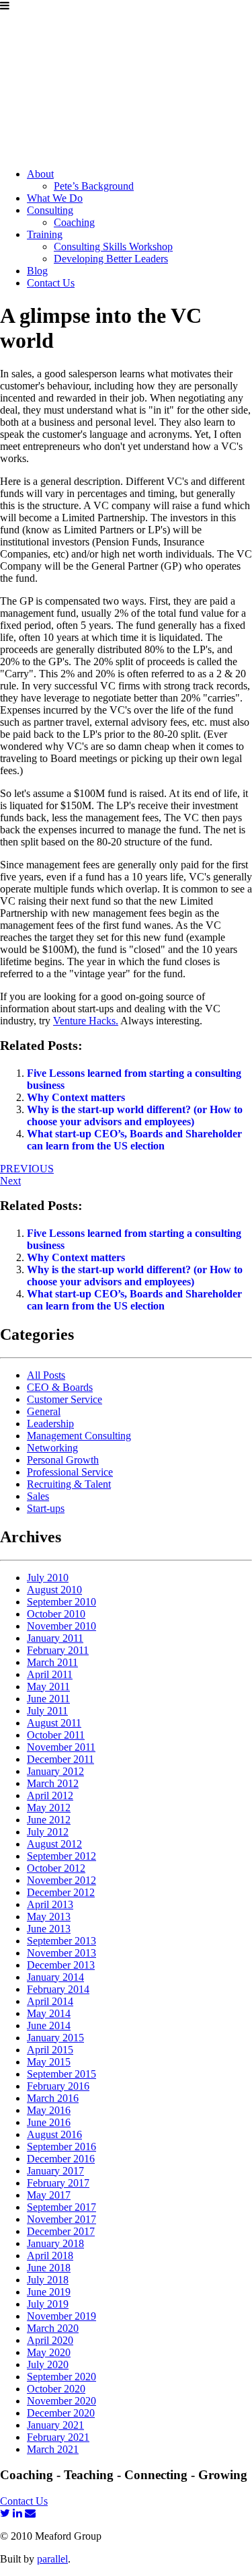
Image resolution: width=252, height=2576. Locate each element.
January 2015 (55, 2038)
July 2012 (48, 1832)
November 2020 (61, 2401)
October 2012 (56, 1868)
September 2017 (61, 2207)
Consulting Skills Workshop (113, 247)
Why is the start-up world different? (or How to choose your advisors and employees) (135, 1115)
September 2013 (61, 1941)
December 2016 (61, 2159)
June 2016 (49, 2122)
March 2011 (52, 1662)
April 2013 (50, 1904)
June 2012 (49, 1820)
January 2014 (55, 1977)
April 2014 (50, 2001)
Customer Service (65, 1399)
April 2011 (50, 1674)
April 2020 (50, 2340)
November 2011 (61, 1747)
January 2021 (55, 2425)
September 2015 (61, 2074)
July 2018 (48, 2280)
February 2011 (58, 1650)
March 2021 (53, 2449)
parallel (52, 2559)
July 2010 (48, 1578)
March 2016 (53, 2098)
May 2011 (48, 1687)
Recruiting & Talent (69, 1484)
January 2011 (55, 1638)
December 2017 (61, 2231)
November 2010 (61, 1626)
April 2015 (50, 2050)
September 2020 (61, 2377)
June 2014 (49, 2025)
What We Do (55, 198)
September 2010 (61, 1602)
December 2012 (61, 1892)
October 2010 (56, 1614)
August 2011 (54, 1723)
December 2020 (61, 2413)
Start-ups (46, 1508)
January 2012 (55, 1771)
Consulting (50, 210)
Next (10, 1181)
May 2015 (49, 2062)
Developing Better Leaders (111, 259)
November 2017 (61, 2219)
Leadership (50, 1424)
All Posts (46, 1375)
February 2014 (58, 1989)
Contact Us (51, 283)
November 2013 (61, 1953)
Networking (52, 1448)
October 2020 (56, 2389)
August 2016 (54, 2134)
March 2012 (53, 1783)
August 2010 (54, 1590)
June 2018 (49, 2268)
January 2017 (55, 2171)
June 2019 (49, 2292)
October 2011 (56, 1735)
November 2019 (61, 2316)
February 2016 (58, 2086)
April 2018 (50, 2256)
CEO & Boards (60, 1387)
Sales (38, 1496)
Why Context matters (76, 1097)
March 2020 (53, 2328)
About (40, 174)
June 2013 (49, 1929)
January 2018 (55, 2243)
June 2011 (48, 1699)
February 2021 (58, 2437)
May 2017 (49, 2195)
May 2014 (49, 2013)
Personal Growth (63, 1460)
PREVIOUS (27, 1169)
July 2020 (48, 2364)
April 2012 (50, 1795)
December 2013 (61, 1965)
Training (45, 234)
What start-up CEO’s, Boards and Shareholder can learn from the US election (134, 1140)
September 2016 (61, 2147)
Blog (37, 271)
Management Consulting (79, 1436)
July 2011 (47, 1711)
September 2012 (61, 1856)
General (44, 1411)
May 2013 (49, 1917)
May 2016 (49, 2110)
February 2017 (58, 2183)
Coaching (74, 222)
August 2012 (54, 1844)
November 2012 (61, 1880)
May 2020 (49, 2352)
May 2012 (49, 1808)
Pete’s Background (94, 186)
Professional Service (70, 1472)
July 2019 (48, 2304)
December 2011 (60, 1759)
